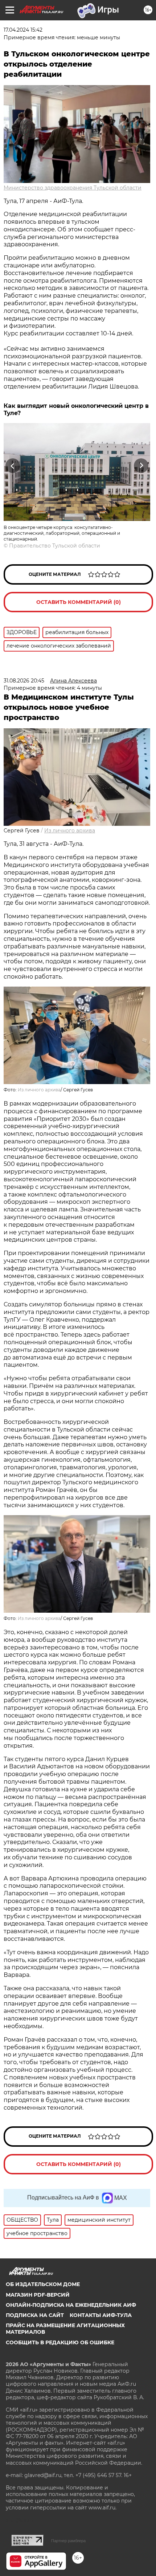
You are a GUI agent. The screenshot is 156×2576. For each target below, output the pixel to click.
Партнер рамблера (68, 2541)
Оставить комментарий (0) (79, 602)
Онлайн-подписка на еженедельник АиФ (71, 2305)
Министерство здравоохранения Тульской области (73, 188)
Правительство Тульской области (55, 546)
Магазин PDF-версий (38, 2295)
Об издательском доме (43, 2284)
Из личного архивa (70, 831)
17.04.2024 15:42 (23, 30)
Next (141, 466)
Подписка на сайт (35, 2315)
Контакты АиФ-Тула (101, 2315)
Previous (12, 466)
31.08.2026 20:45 (24, 681)
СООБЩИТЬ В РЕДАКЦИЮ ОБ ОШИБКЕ (60, 2342)
